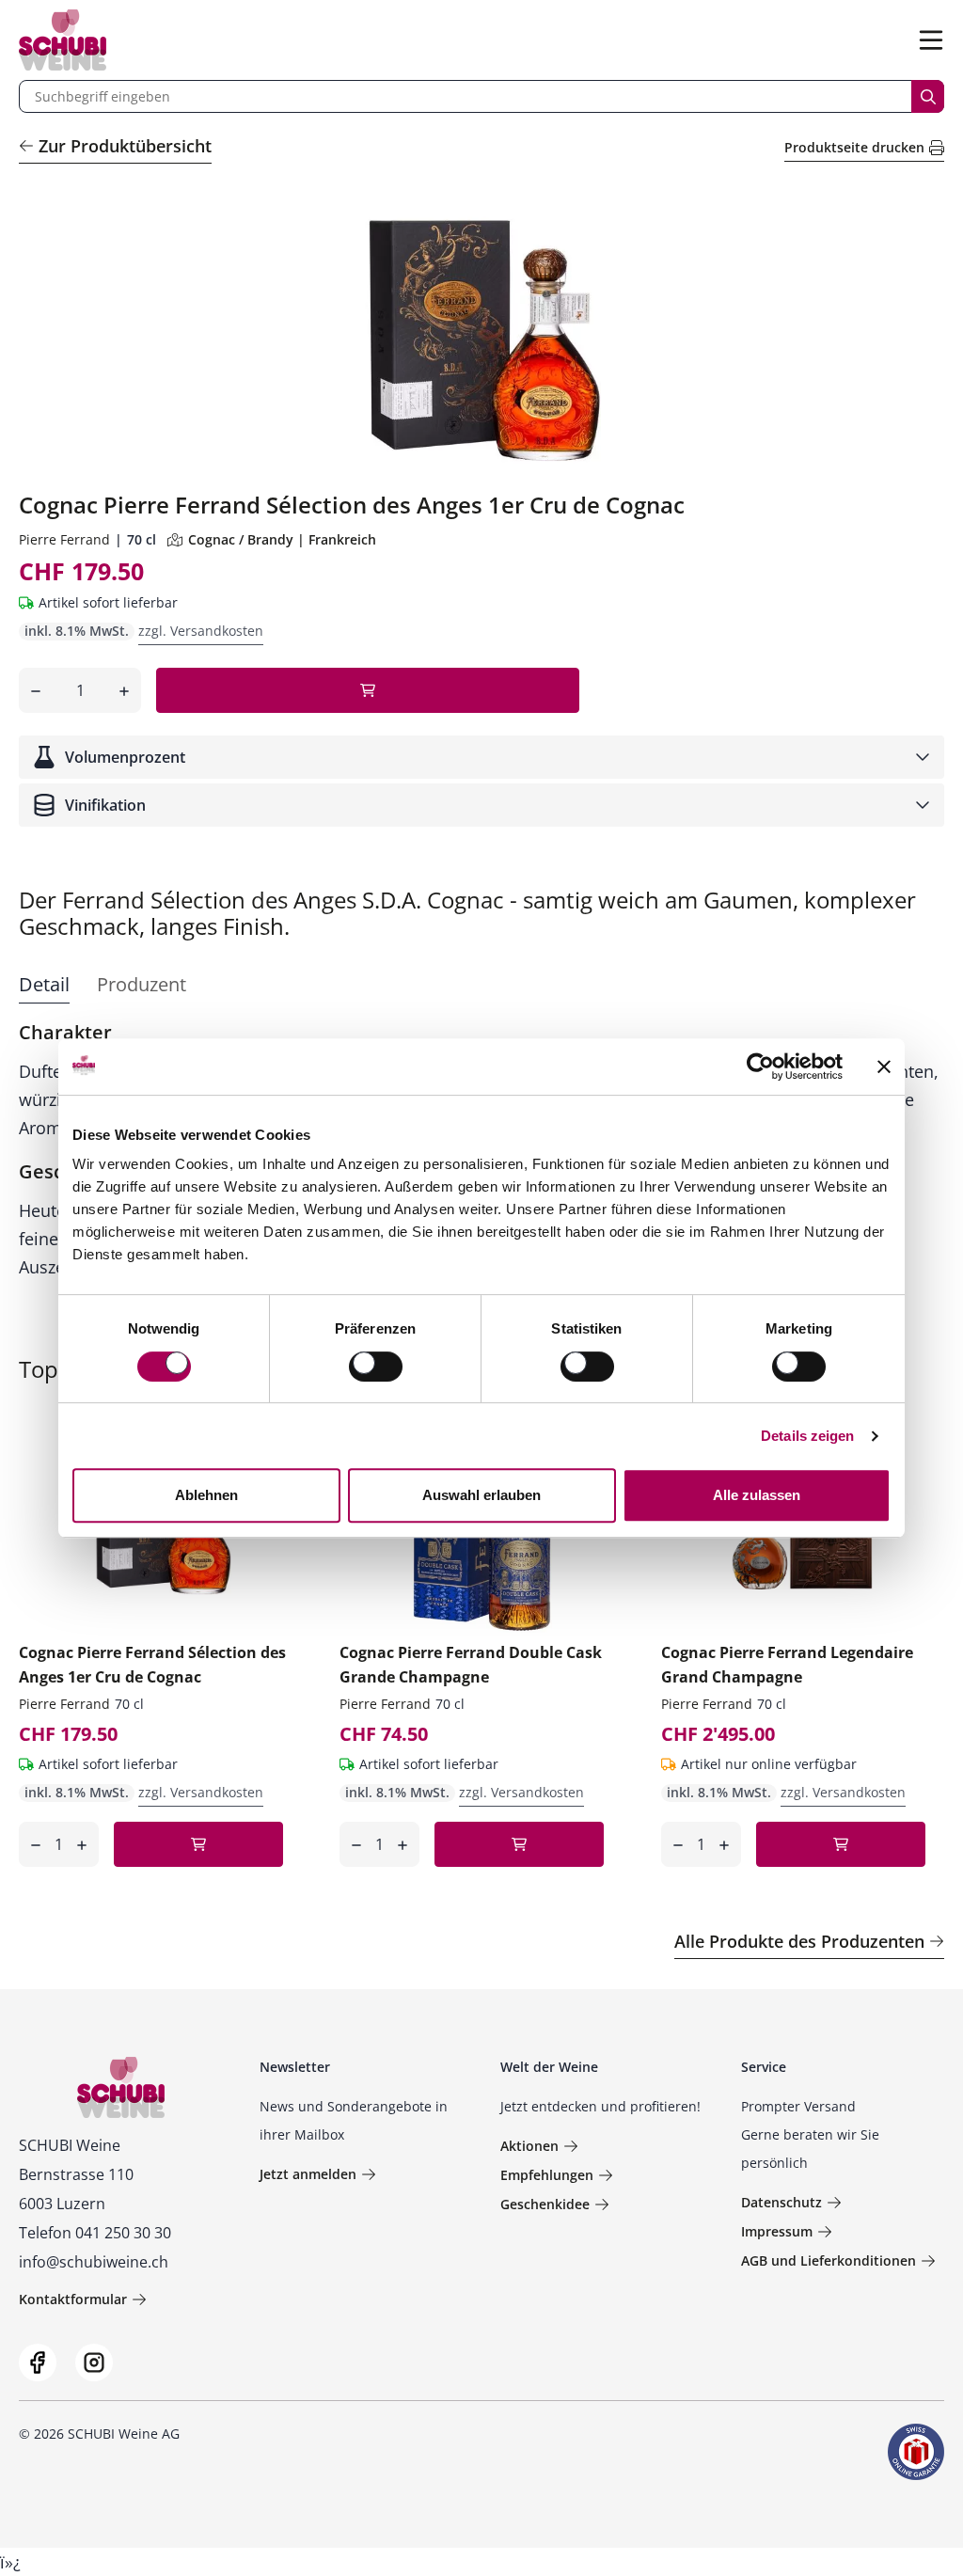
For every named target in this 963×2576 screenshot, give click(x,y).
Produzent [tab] (142, 984)
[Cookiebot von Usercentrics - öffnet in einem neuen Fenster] (760, 1067)
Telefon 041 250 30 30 (95, 2233)
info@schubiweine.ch (94, 2262)
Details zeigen (807, 1436)
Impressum (777, 2231)
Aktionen (529, 2146)
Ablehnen (206, 1495)
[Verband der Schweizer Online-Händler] (916, 2452)
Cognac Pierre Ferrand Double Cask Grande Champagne (471, 1665)
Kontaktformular (73, 2299)
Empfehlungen (547, 2175)
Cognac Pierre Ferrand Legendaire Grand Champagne (787, 1665)
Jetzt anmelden (308, 2174)
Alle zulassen (757, 1495)
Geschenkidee (545, 2204)
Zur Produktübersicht (125, 146)
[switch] (378, 1368)
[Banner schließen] (884, 1067)
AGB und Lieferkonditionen (829, 2260)
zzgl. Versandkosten (201, 631)
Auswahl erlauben (481, 1495)
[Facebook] (38, 2363)
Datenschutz (781, 2202)
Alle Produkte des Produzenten (799, 1941)
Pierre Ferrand (64, 539)
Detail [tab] (44, 984)
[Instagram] (94, 2363)
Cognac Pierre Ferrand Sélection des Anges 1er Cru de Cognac (152, 1665)
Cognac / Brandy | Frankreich (282, 539)
